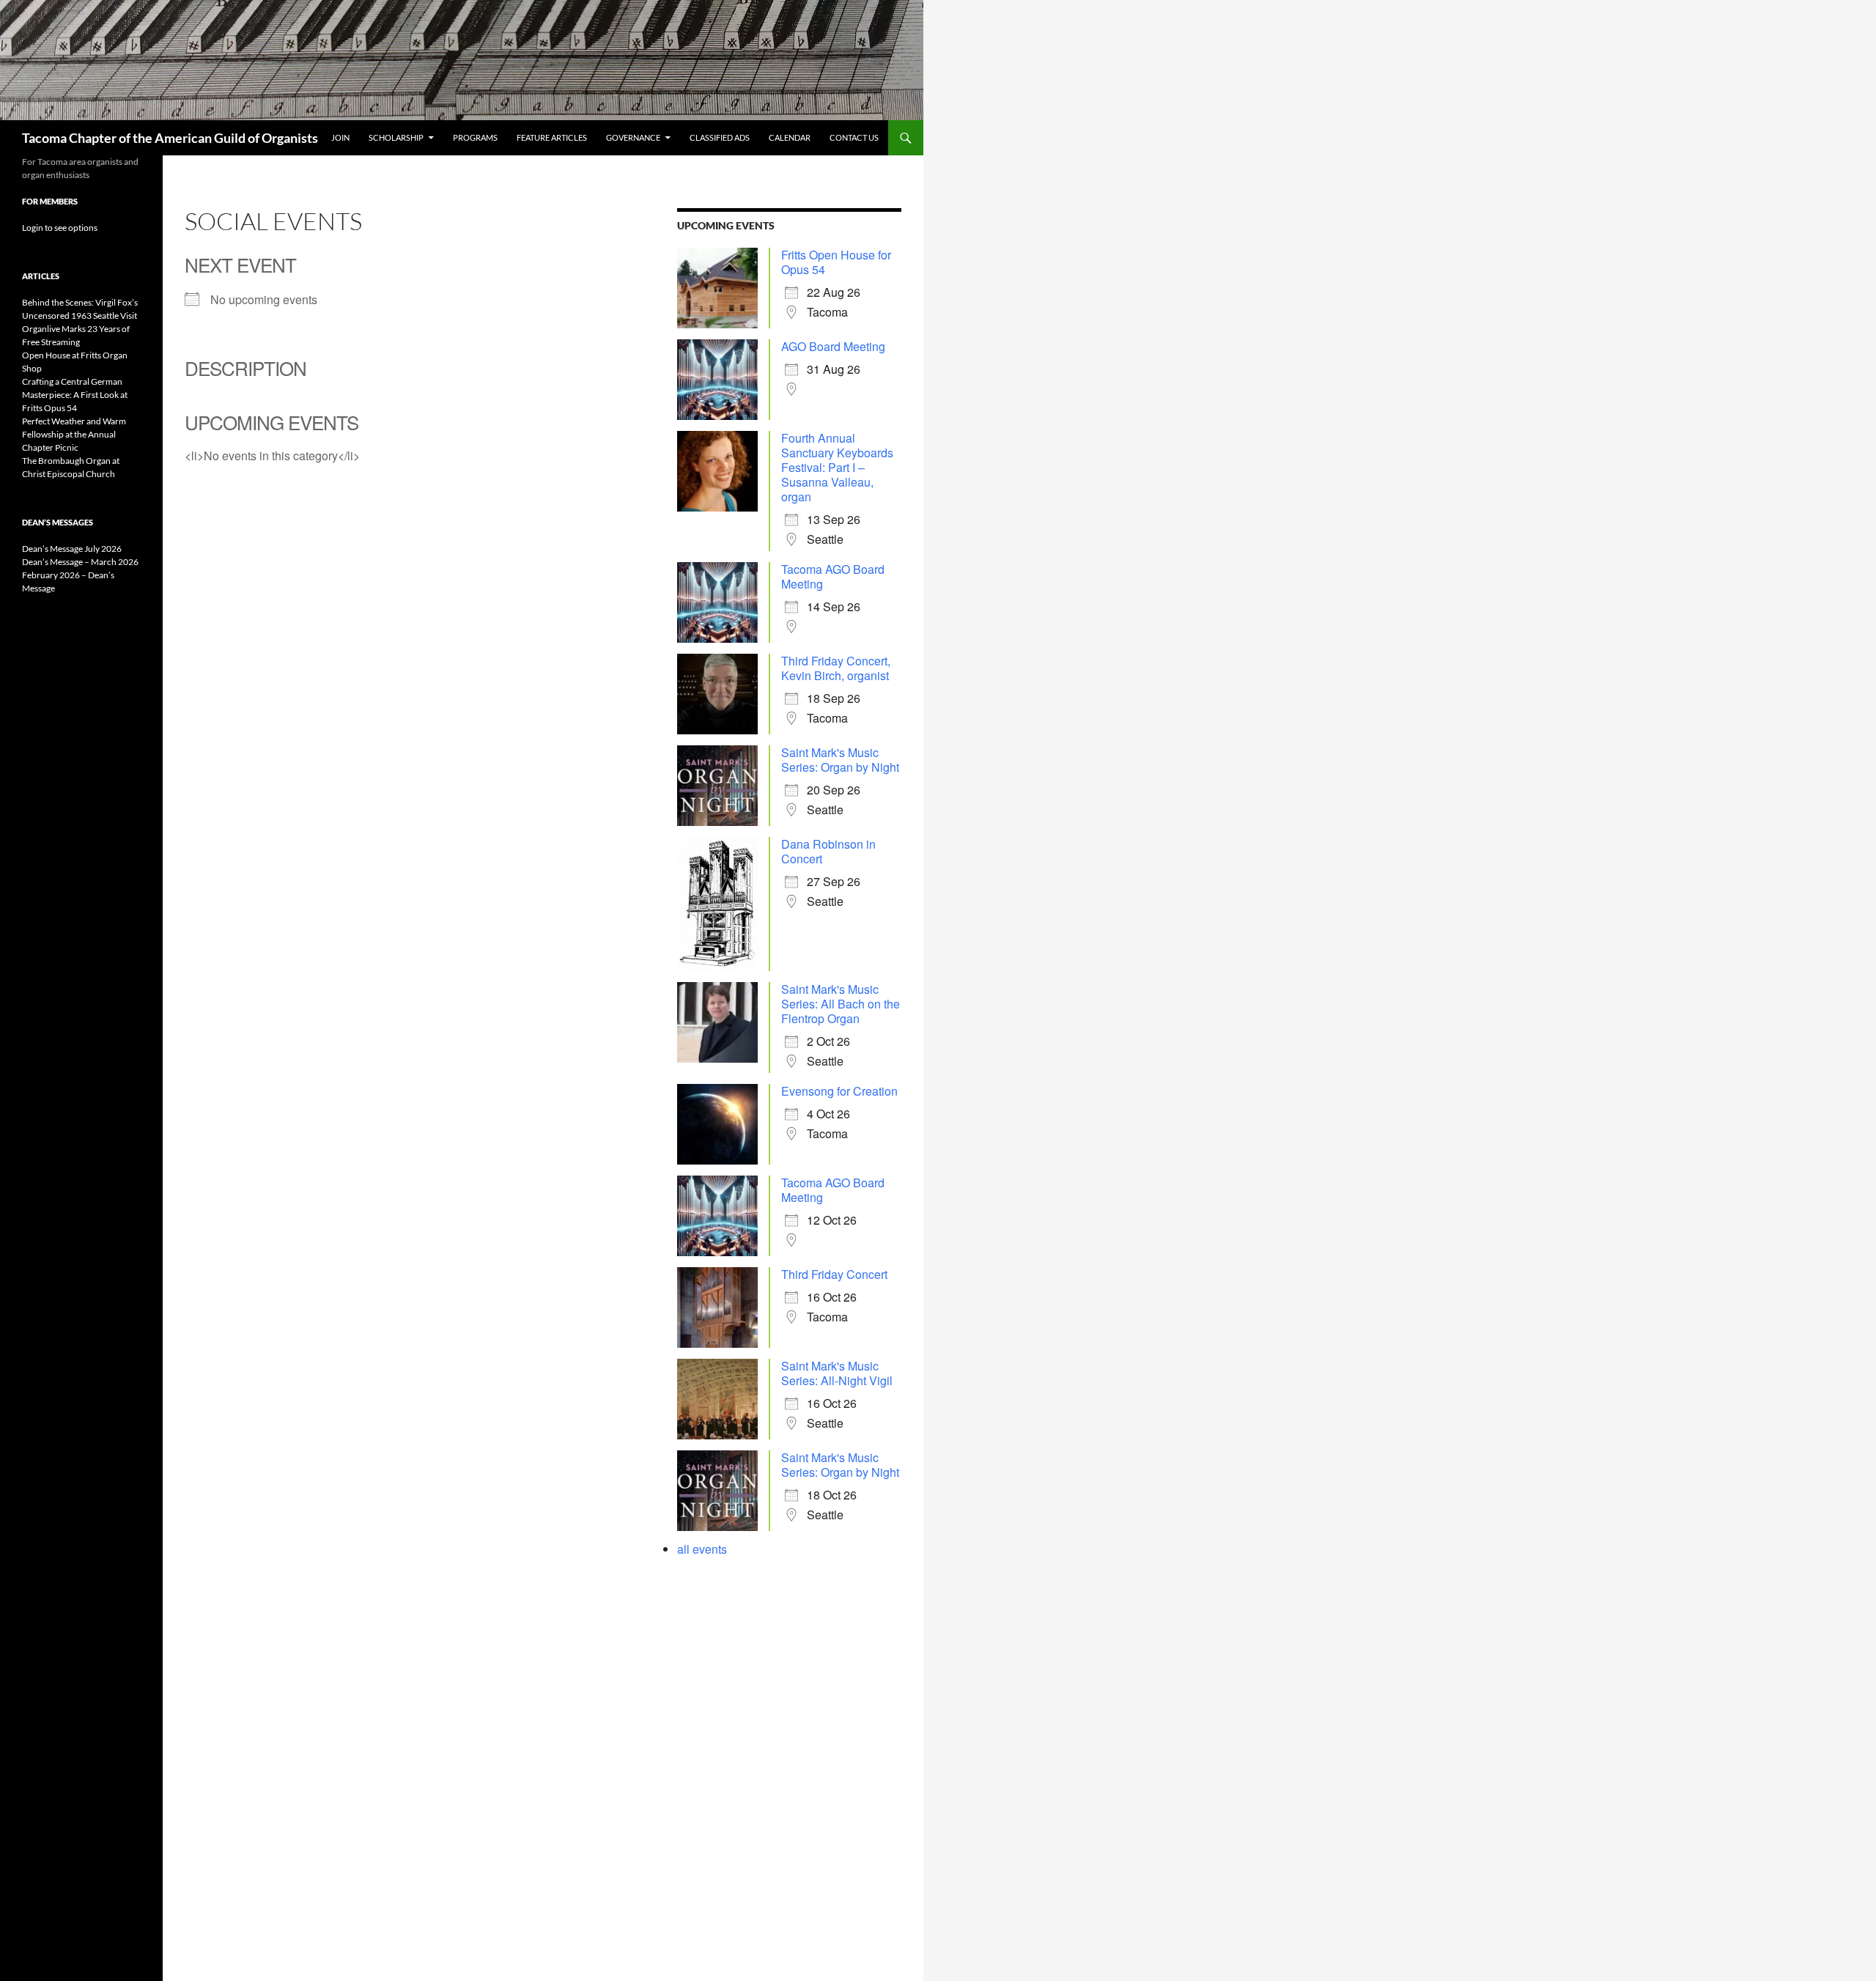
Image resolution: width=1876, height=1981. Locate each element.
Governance (633, 137)
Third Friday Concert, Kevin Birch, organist (836, 668)
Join (340, 137)
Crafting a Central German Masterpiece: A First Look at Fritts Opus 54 (75, 395)
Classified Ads (720, 137)
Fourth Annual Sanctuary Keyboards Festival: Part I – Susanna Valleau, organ (837, 467)
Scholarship (396, 137)
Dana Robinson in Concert (828, 851)
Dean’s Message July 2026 (72, 549)
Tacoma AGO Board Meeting (833, 576)
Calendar (790, 137)
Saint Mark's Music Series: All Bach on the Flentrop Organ (841, 1004)
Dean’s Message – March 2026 (80, 562)
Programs (475, 137)
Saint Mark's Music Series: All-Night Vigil (837, 1373)
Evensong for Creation (839, 1091)
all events (702, 1549)
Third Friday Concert (834, 1274)
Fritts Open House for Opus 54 (836, 262)
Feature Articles (552, 137)
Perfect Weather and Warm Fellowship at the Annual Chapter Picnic (74, 434)
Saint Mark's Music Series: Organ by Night (840, 760)
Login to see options (60, 228)
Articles (41, 276)
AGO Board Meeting (833, 346)
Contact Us (854, 137)
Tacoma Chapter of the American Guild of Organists (170, 138)
